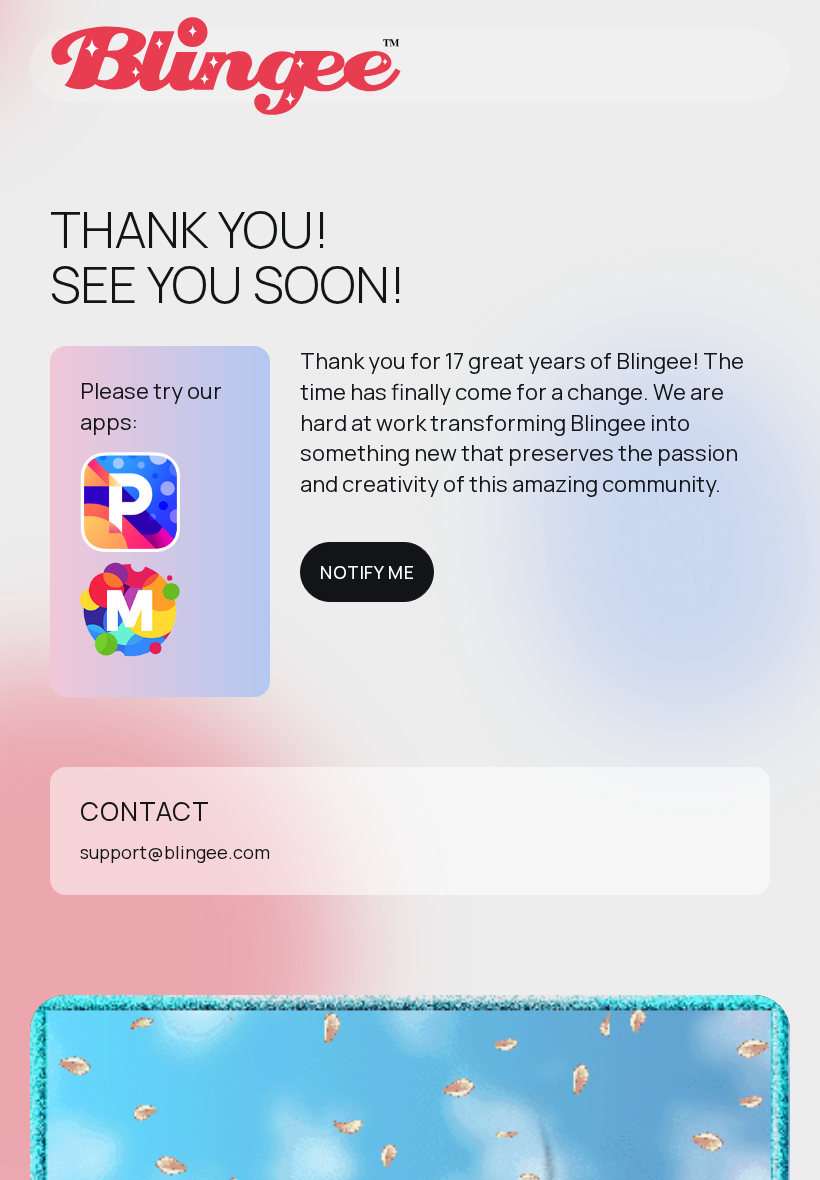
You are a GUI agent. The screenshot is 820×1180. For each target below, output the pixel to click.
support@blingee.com (175, 852)
